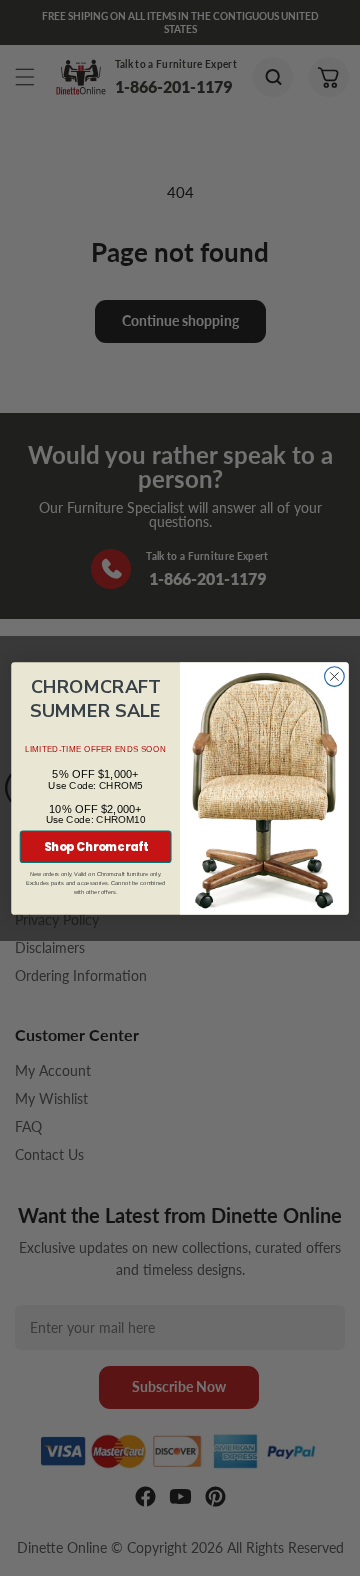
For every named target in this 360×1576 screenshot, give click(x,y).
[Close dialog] (335, 676)
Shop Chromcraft (96, 847)
